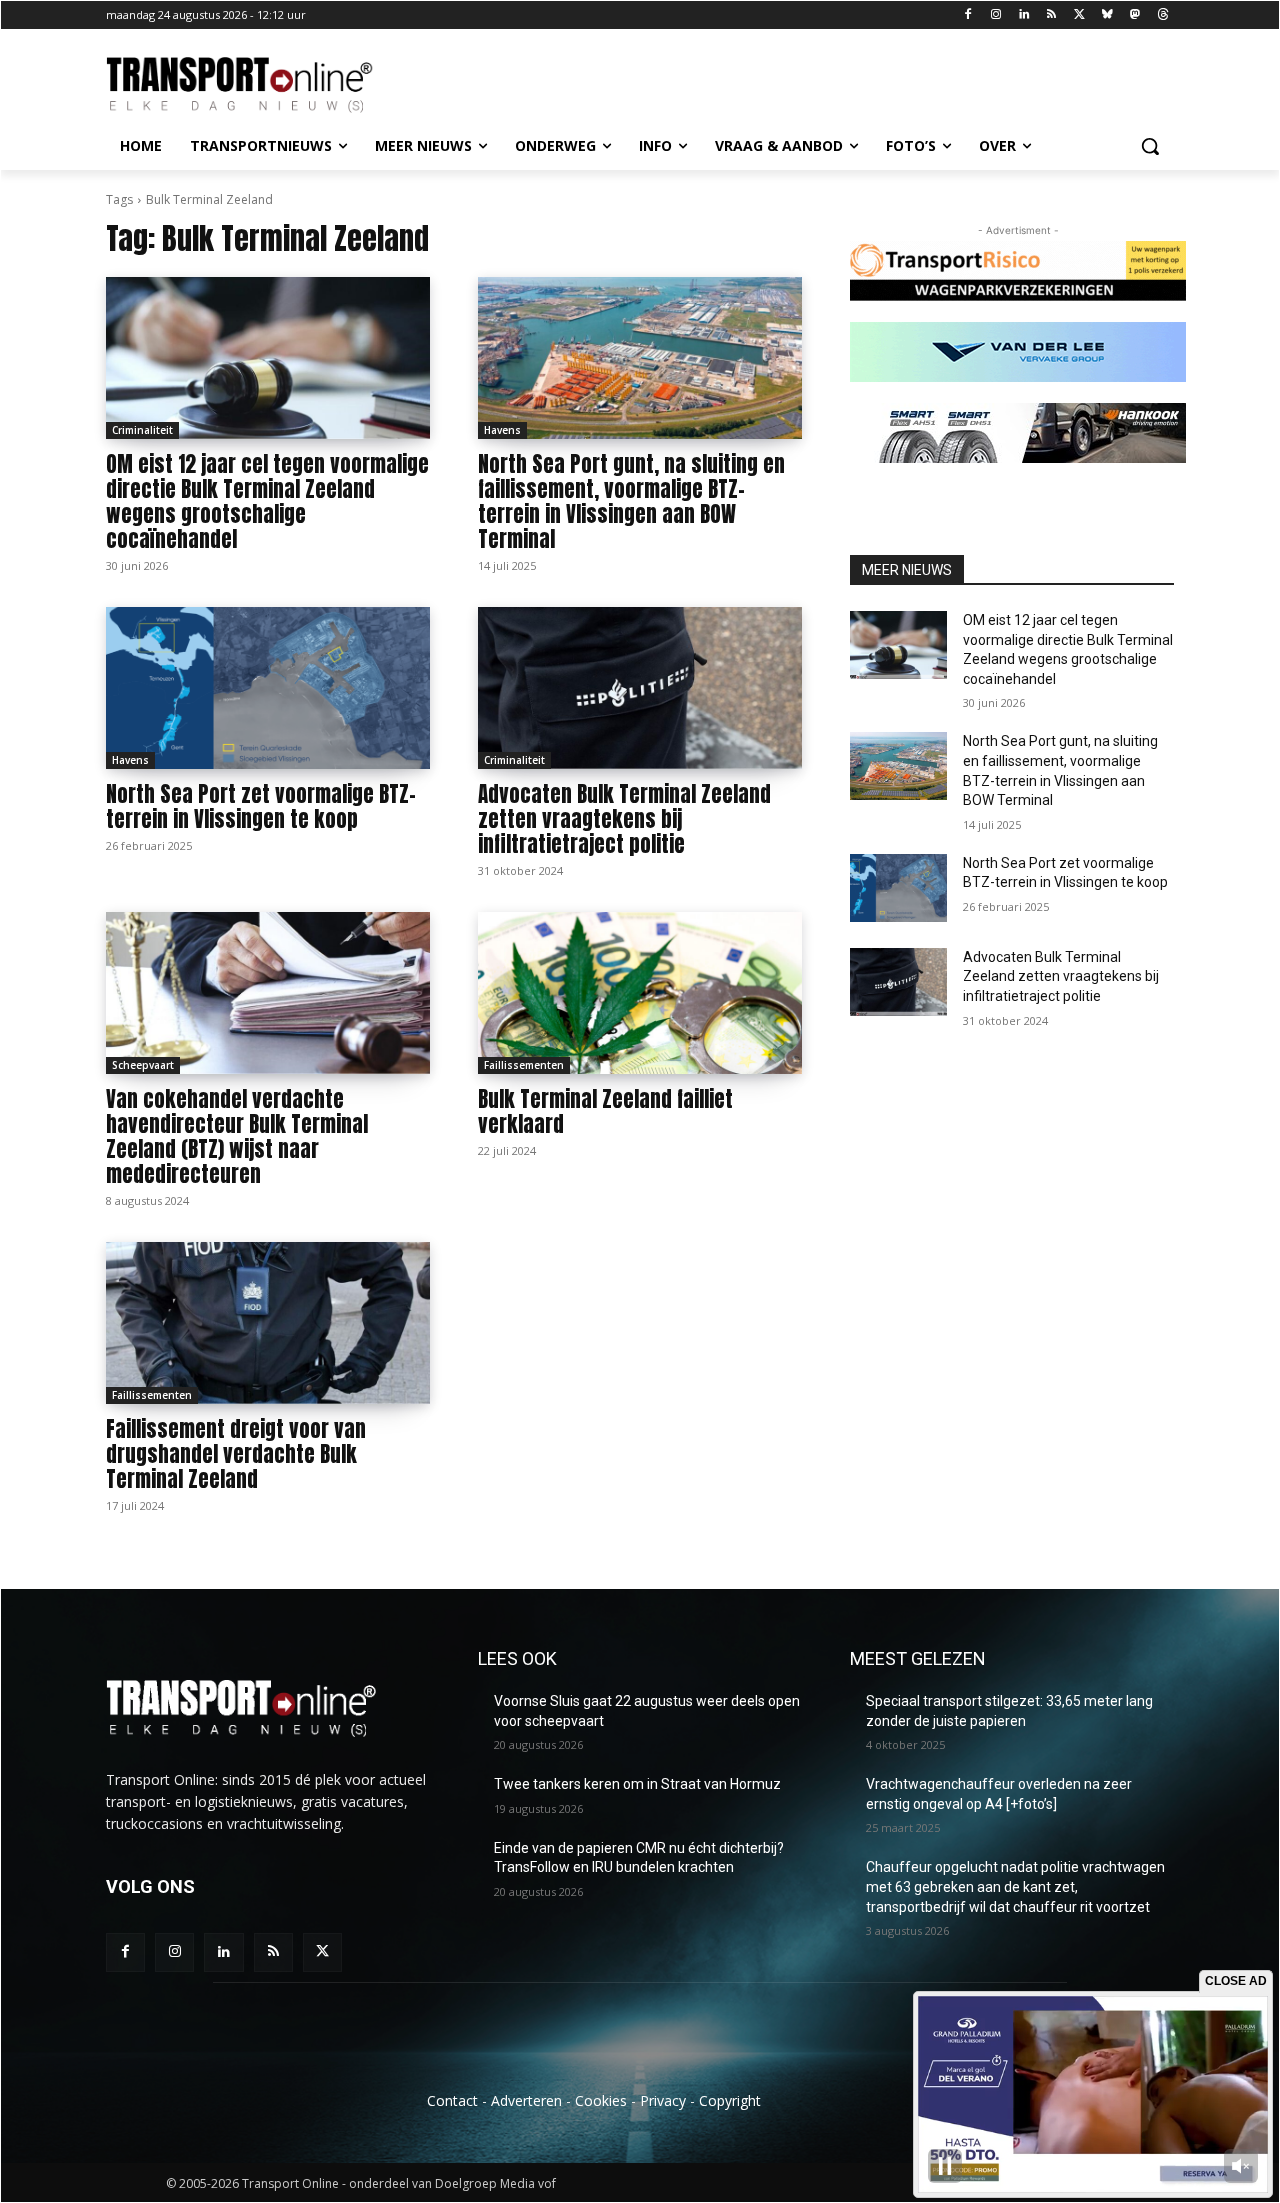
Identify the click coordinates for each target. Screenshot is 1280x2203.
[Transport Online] (266, 85)
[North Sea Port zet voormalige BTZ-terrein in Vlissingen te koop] (268, 688)
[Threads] (1162, 15)
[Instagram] (995, 15)
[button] (1150, 146)
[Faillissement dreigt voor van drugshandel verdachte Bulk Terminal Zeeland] (268, 1323)
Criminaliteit (142, 430)
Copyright (730, 2100)
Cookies (601, 2100)
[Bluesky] (1107, 15)
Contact (452, 2100)
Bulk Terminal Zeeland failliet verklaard (605, 1111)
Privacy (663, 2100)
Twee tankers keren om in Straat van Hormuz (637, 1784)
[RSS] (1051, 15)
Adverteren (526, 2100)
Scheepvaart (143, 1065)
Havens (502, 430)
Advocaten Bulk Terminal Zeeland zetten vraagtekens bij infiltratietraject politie (624, 819)
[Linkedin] (1023, 15)
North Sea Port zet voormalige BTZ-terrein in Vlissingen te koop (261, 806)
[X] (1079, 15)
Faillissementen (524, 1065)
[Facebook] (968, 15)
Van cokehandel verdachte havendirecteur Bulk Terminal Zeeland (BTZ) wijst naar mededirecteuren (237, 1136)
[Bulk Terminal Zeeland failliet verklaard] (640, 993)
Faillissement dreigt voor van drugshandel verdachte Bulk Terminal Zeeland (236, 1454)
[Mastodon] (1134, 15)
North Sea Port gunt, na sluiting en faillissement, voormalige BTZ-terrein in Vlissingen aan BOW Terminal (631, 501)
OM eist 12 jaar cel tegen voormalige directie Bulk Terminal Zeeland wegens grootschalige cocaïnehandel (267, 501)
